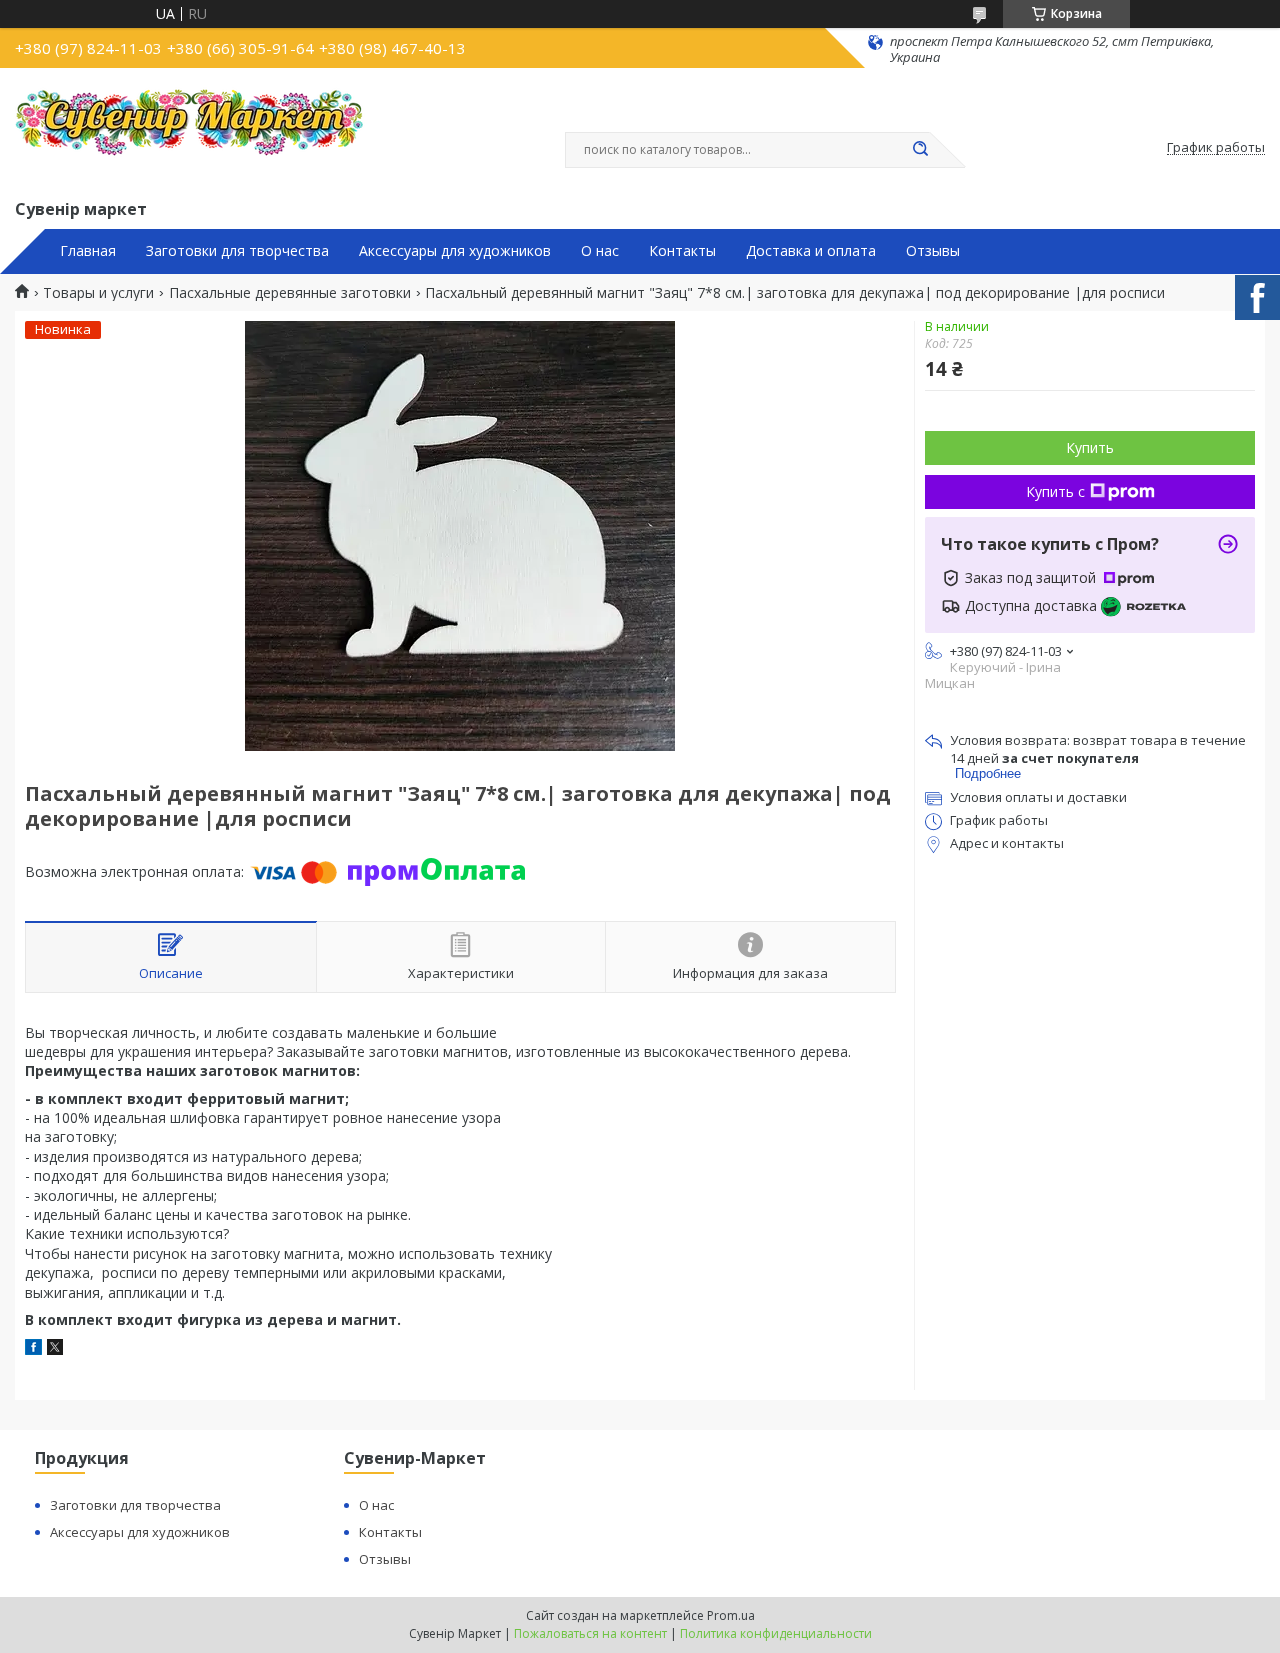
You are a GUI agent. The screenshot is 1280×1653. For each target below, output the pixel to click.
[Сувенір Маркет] (190, 131)
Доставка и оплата (811, 251)
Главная (88, 251)
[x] (55, 1349)
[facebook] (33, 1349)
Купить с (1055, 491)
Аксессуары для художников (455, 251)
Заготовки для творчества (237, 251)
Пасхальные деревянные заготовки (290, 293)
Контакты (682, 251)
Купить (1090, 447)
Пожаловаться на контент (590, 1633)
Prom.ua (731, 1615)
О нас (600, 251)
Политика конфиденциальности (776, 1633)
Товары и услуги (98, 293)
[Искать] (920, 150)
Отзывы (933, 251)
